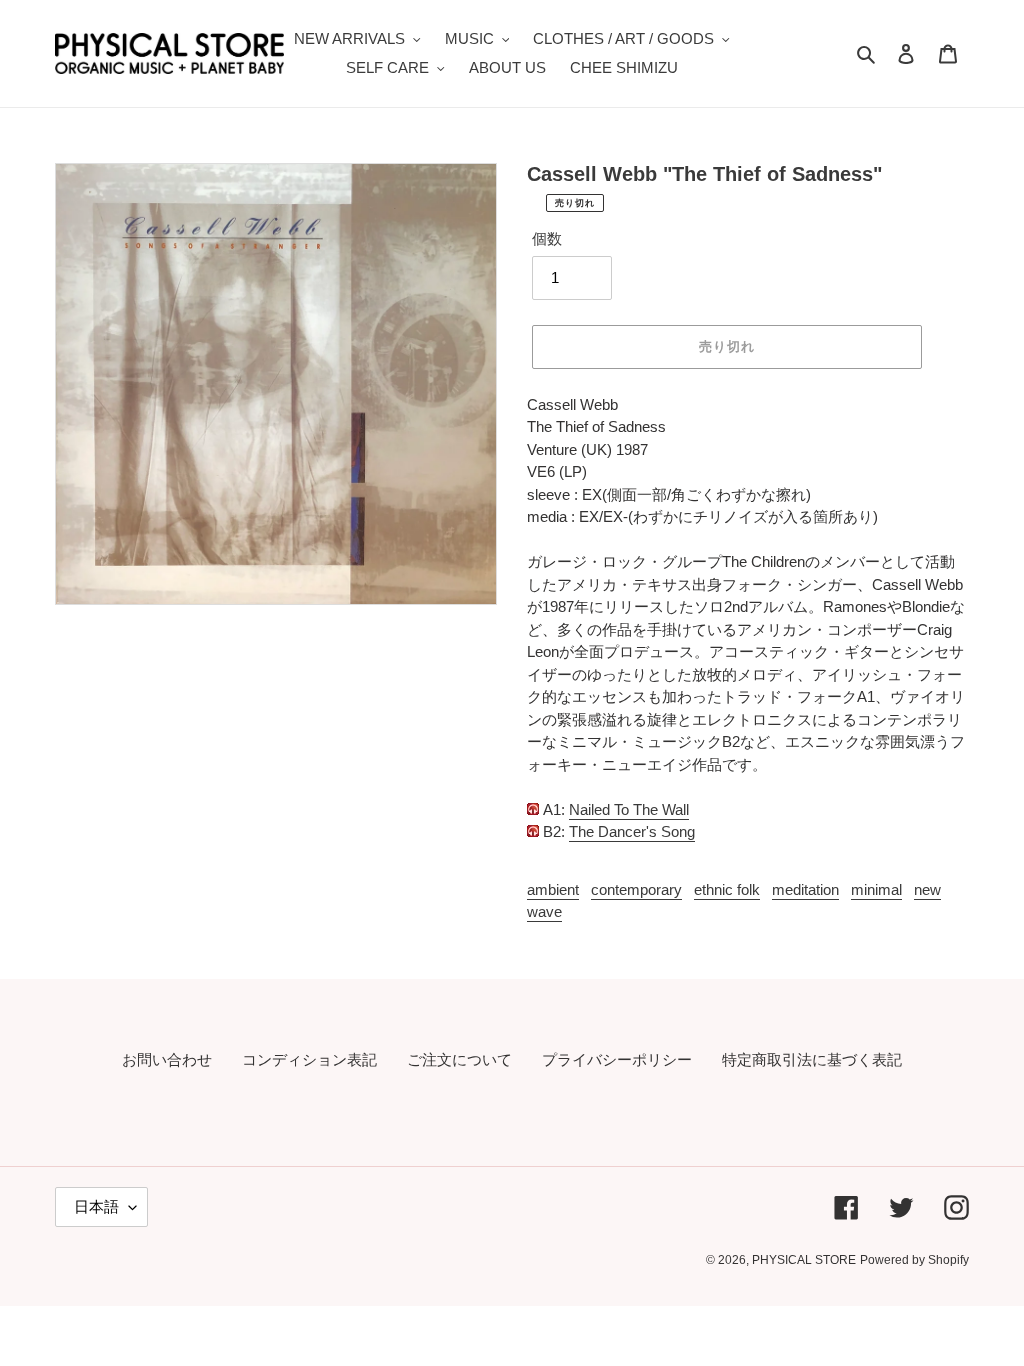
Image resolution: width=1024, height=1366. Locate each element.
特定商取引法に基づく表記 (812, 1059)
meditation (805, 889)
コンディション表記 (309, 1059)
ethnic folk (727, 889)
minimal (876, 889)
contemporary (636, 889)
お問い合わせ (167, 1059)
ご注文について (459, 1059)
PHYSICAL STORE (804, 1260)
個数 (547, 238)
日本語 (96, 1206)
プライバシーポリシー (617, 1059)
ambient (553, 889)
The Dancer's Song (632, 831)
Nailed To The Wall (629, 809)
